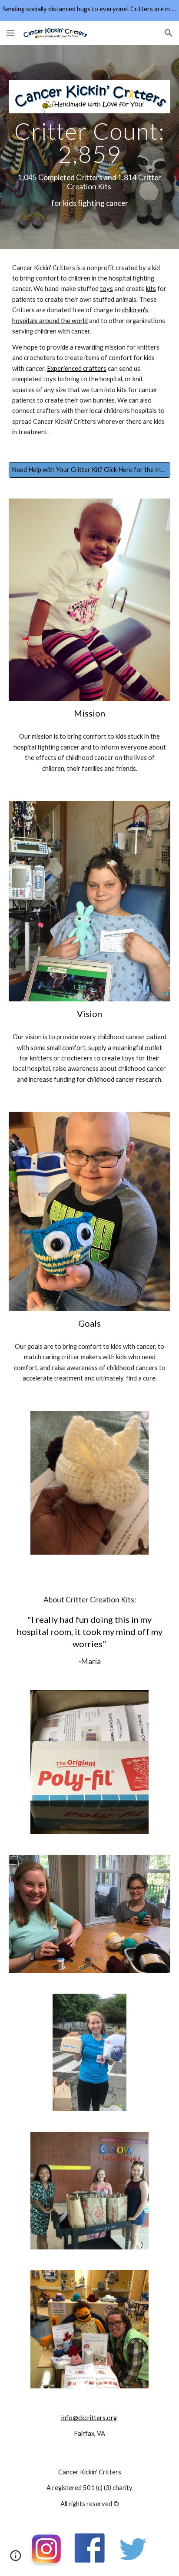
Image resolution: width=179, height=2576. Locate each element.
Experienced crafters (77, 368)
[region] (89, 10)
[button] (10, 33)
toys (106, 289)
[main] (89, 164)
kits (151, 289)
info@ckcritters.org (89, 2418)
